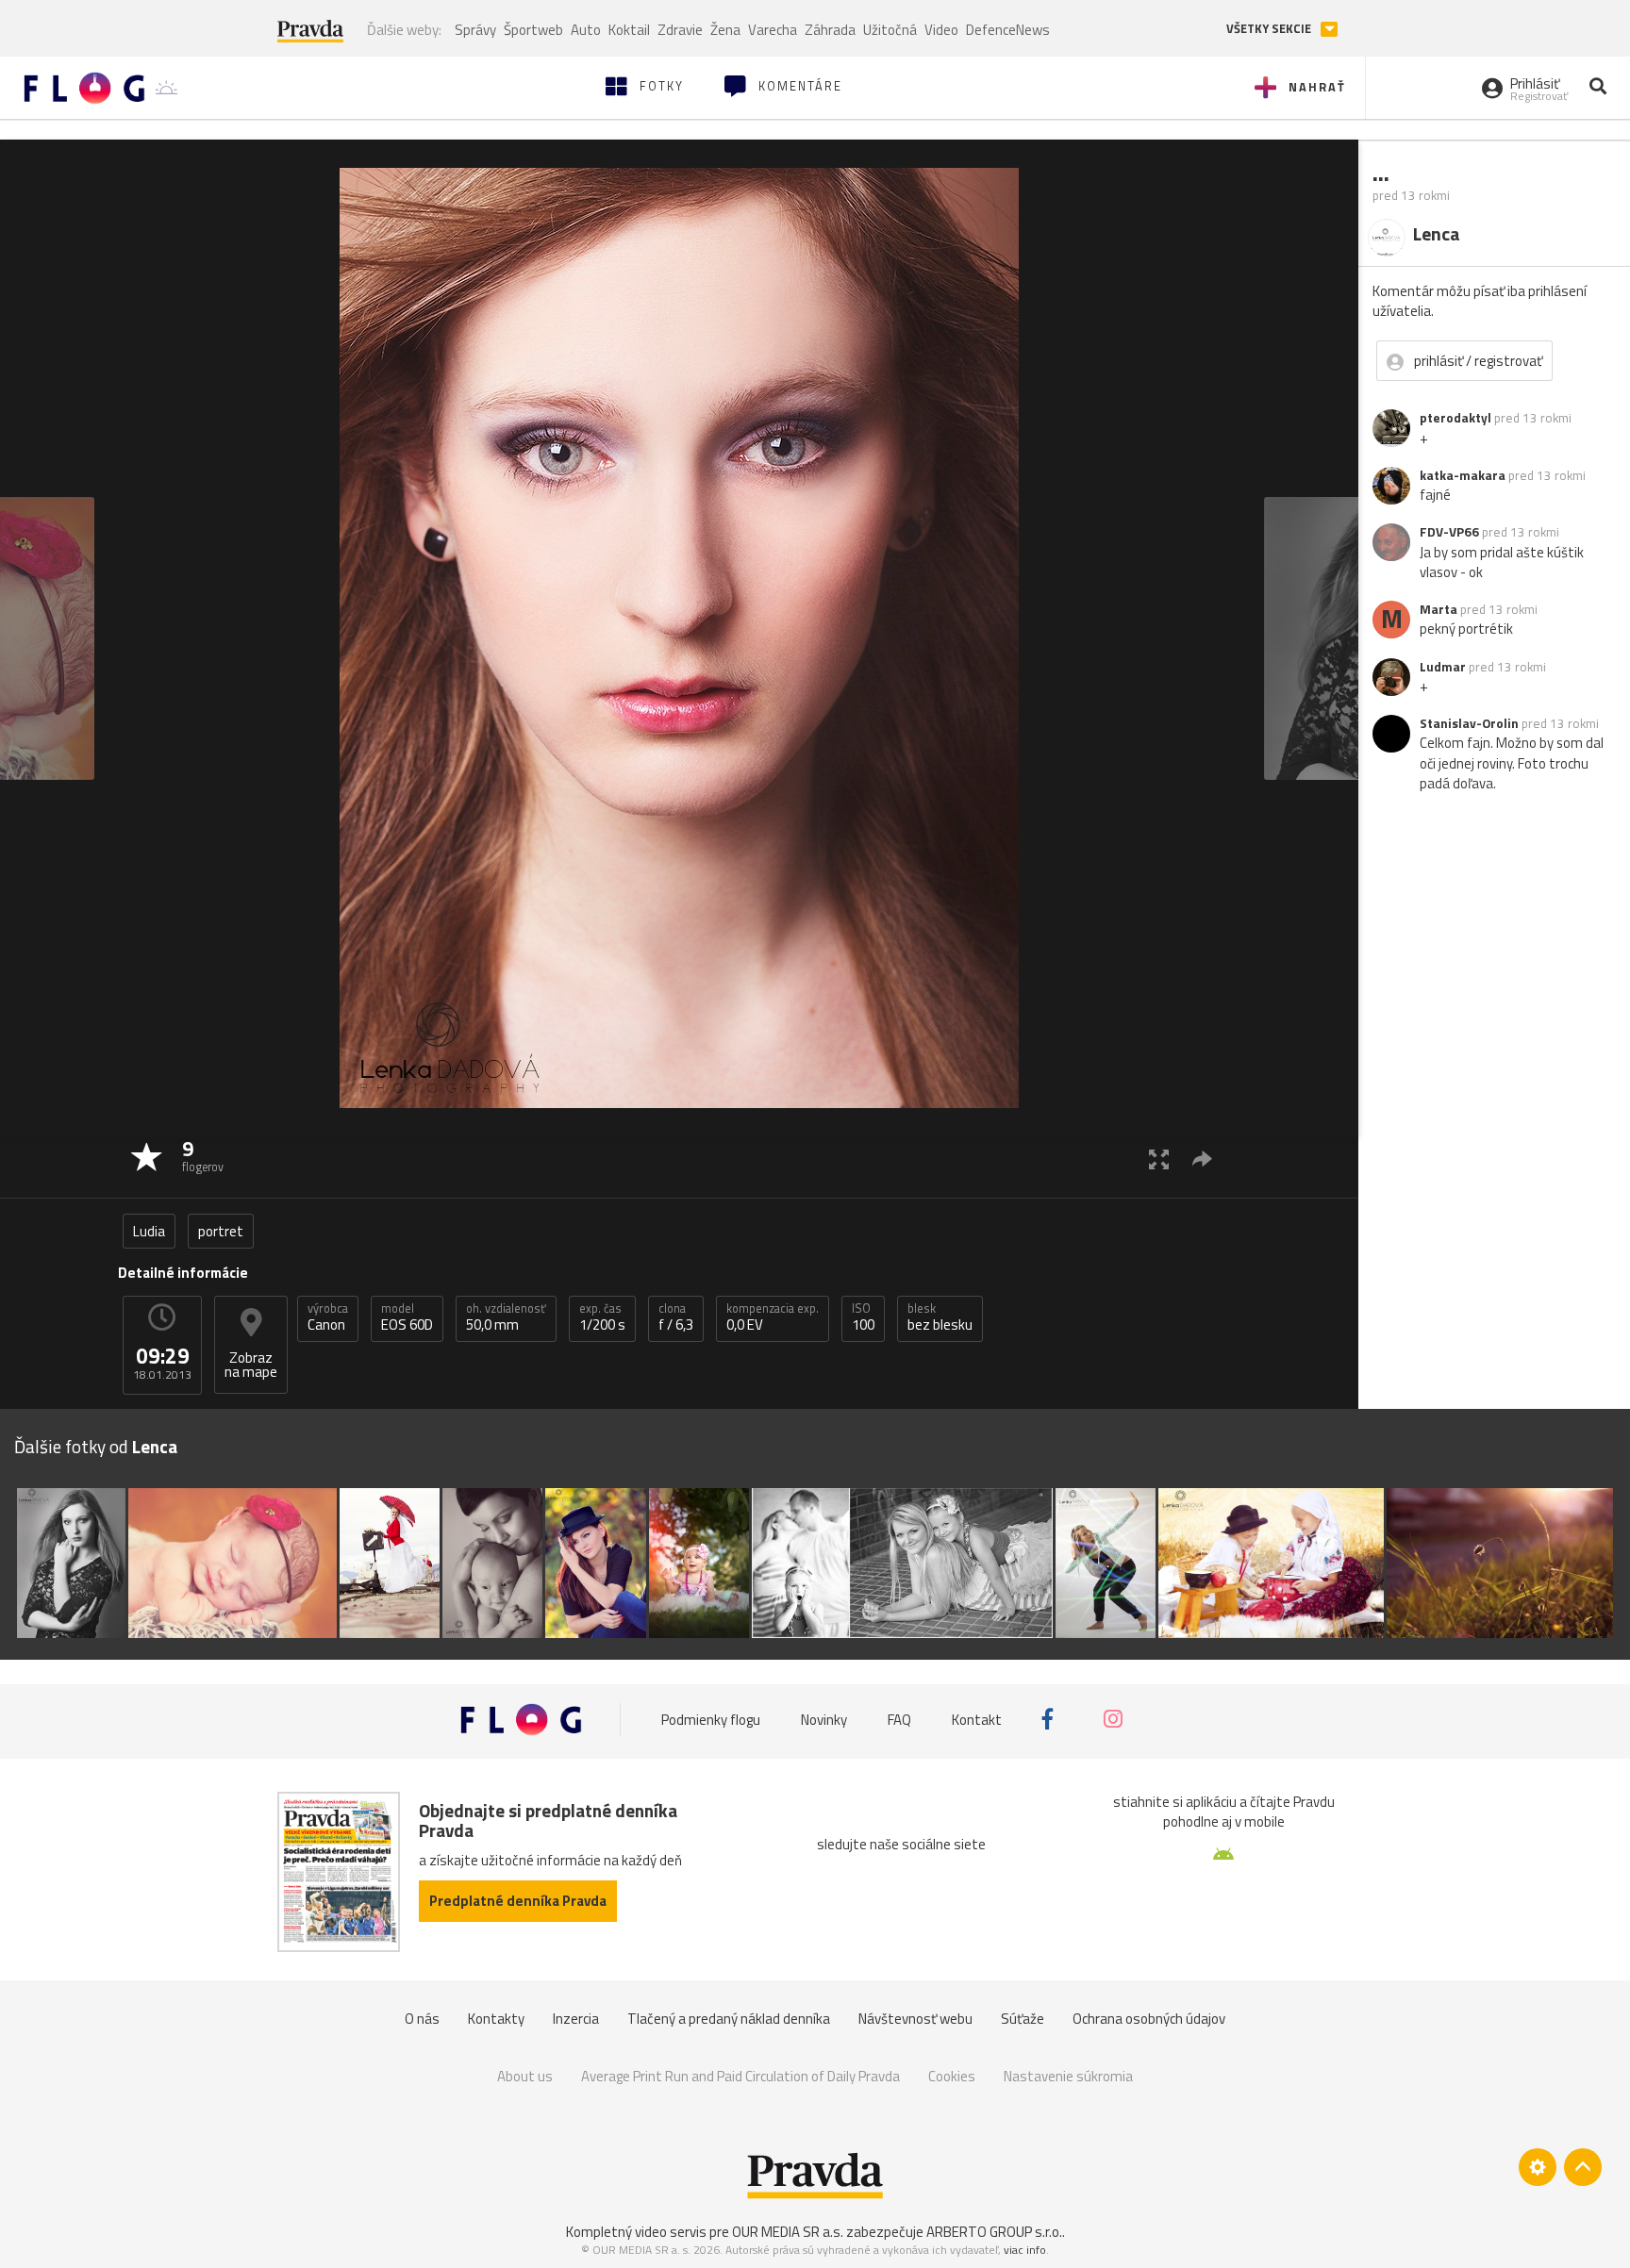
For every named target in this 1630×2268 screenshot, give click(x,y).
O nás (422, 2019)
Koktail (629, 30)
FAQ (899, 1719)
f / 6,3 (676, 1317)
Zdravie (680, 30)
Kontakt (977, 1719)
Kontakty (496, 2019)
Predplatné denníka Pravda (518, 1901)
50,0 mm (506, 1317)
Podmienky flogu (711, 1719)
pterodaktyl (1455, 418)
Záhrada (830, 30)
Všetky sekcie (1270, 29)
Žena (725, 30)
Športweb (533, 30)
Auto (586, 30)
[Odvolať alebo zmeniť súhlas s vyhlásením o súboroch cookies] (1538, 2167)
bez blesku (940, 1317)
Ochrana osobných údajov (1149, 2019)
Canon (328, 1317)
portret (221, 1231)
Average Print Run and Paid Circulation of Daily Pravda (740, 2076)
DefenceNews (1008, 30)
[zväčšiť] (1159, 1159)
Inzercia (576, 2019)
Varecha (773, 30)
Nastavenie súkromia (1068, 2076)
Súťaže (1023, 2019)
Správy (475, 30)
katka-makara (1463, 475)
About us (525, 2076)
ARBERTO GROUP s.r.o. (994, 2232)
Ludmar (1443, 667)
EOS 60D (407, 1317)
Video (941, 30)
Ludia (149, 1231)
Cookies (952, 2076)
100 (863, 1317)
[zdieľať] (1202, 1159)
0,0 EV (773, 1317)
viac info (1025, 2250)
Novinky (824, 1719)
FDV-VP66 (1449, 532)
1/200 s (602, 1317)
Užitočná (890, 30)
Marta (1439, 609)
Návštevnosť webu (915, 2019)
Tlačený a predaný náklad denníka (729, 2019)
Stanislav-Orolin (1469, 723)
